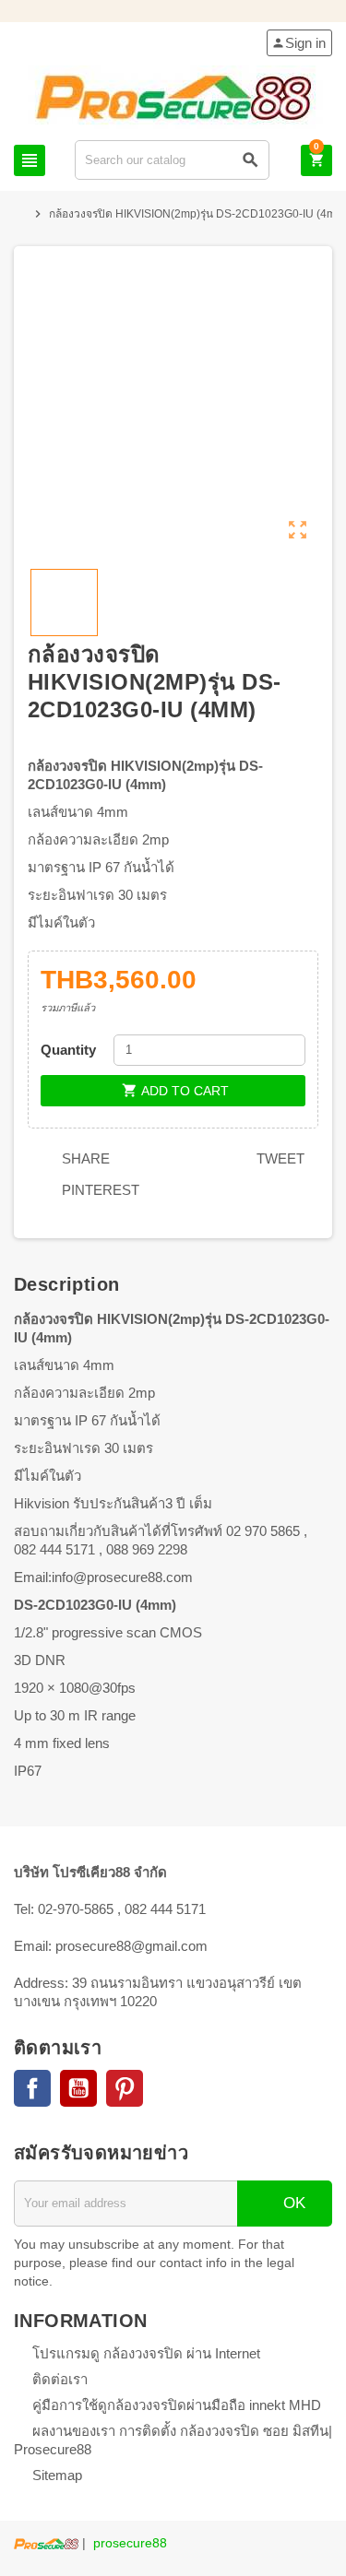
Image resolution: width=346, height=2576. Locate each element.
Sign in (298, 43)
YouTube (78, 2088)
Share (84, 1158)
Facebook (32, 2088)
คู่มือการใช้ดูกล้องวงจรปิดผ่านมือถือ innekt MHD (177, 2405)
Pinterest (99, 1190)
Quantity (68, 1050)
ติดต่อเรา (60, 2379)
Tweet (279, 1158)
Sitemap (57, 2475)
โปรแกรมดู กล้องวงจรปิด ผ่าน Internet (146, 2353)
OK (292, 2203)
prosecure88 (130, 2543)
